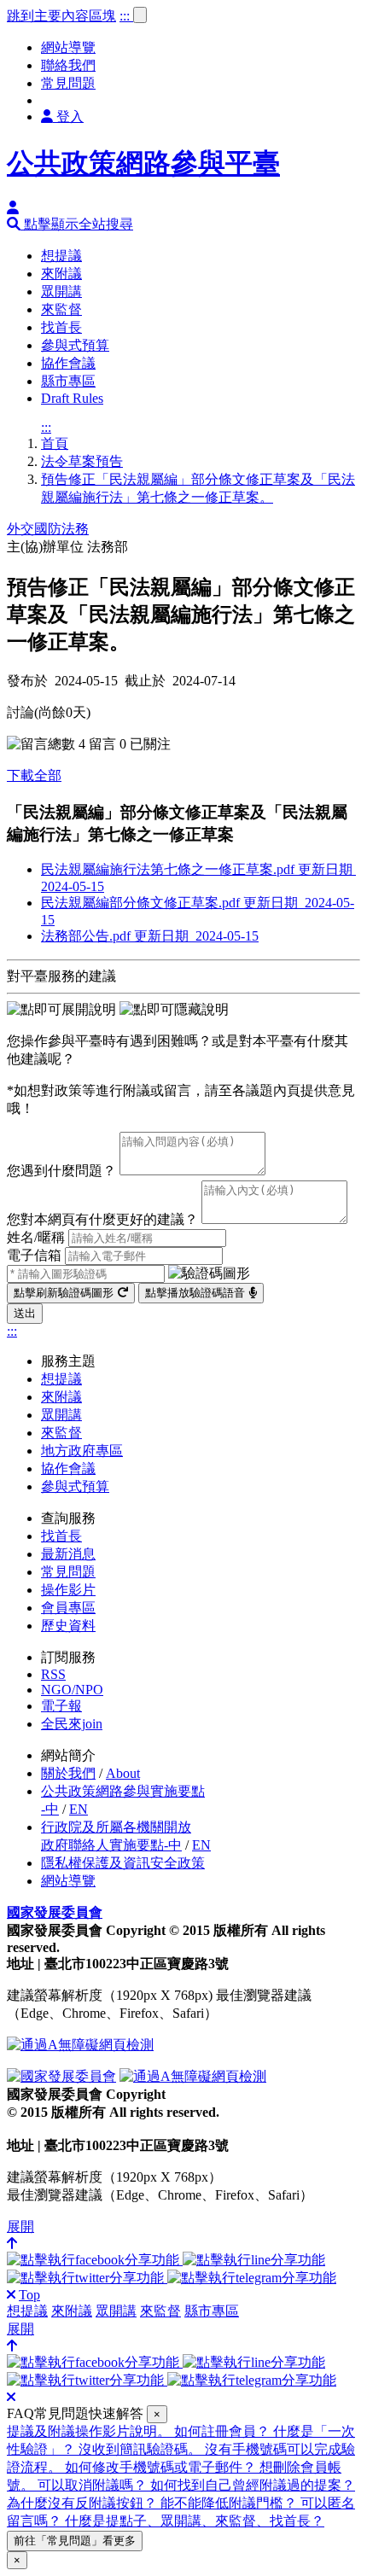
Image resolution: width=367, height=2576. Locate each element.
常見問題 (68, 83)
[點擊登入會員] (13, 208)
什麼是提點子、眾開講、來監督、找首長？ (195, 2521)
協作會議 (68, 363)
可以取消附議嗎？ (94, 2485)
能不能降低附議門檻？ (230, 2503)
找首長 (61, 327)
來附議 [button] (72, 2311)
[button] (70, 224)
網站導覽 (68, 47)
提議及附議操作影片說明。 (90, 2431)
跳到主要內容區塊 (61, 16)
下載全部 (34, 775)
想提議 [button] (27, 2311)
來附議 (61, 274)
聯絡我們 (68, 65)
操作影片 (68, 1590)
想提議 (61, 256)
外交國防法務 (48, 529)
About (123, 1773)
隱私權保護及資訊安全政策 (123, 1863)
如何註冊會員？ (224, 2431)
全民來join (72, 1724)
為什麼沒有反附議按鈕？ (84, 2503)
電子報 (61, 1706)
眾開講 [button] (116, 2311)
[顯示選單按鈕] (140, 15)
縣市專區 (68, 381)
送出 (25, 1313)
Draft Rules (72, 398)
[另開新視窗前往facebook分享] (95, 2260)
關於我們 (68, 1773)
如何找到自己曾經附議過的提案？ (253, 2485)
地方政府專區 (82, 1451)
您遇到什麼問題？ (61, 1171)
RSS (53, 1674)
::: (126, 16)
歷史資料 (68, 1626)
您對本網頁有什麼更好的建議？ (102, 1219)
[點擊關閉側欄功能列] (11, 2295)
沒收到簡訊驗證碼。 (142, 2449)
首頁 (55, 443)
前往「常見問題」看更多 (75, 2541)
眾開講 (61, 291)
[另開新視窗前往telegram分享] (252, 2278)
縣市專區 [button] (212, 2311)
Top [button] (29, 2295)
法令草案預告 (82, 461)
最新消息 (68, 1554)
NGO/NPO (72, 1690)
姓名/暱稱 (36, 1237)
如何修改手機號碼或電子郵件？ (162, 2467)
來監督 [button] (160, 2311)
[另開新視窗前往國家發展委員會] (61, 2076)
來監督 (61, 309)
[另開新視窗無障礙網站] (80, 2045)
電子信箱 (34, 1255)
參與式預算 (75, 345)
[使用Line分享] (254, 2260)
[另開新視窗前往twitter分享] (87, 2278)
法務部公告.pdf (150, 936)
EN (79, 1809)
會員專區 (68, 1608)
